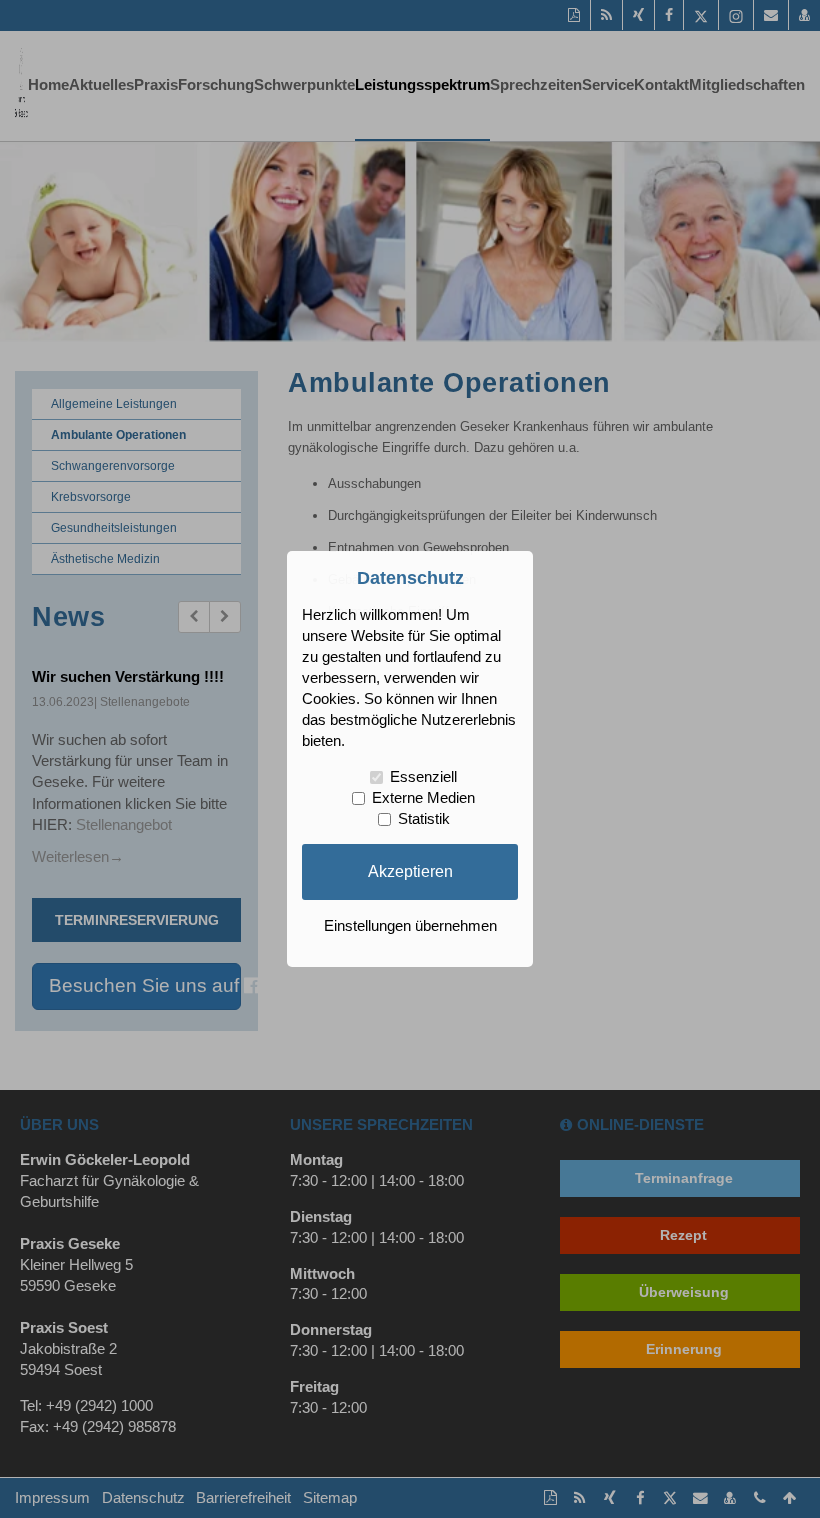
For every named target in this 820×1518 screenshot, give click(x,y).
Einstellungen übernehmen (410, 926)
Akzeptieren (410, 871)
